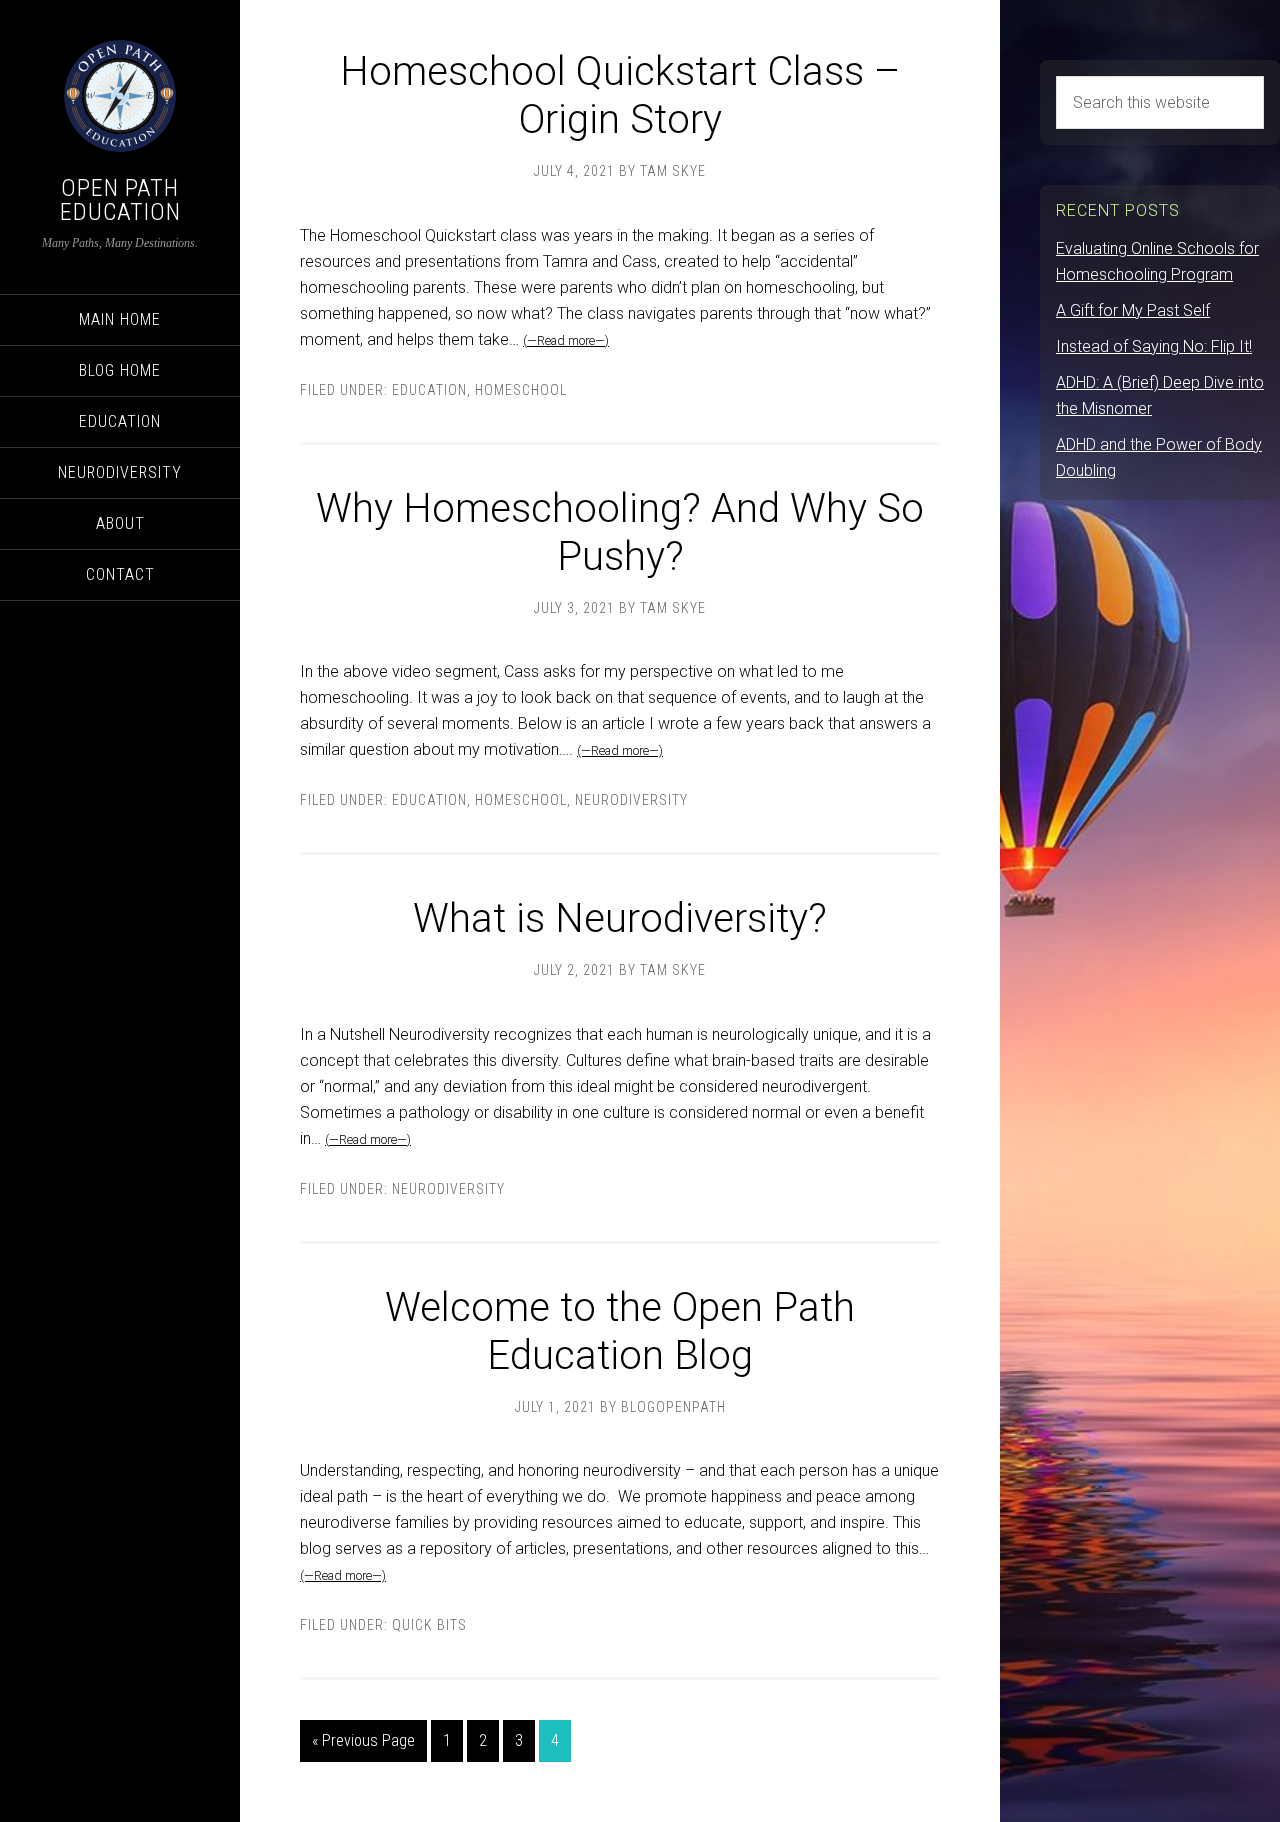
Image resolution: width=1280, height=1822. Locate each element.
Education (429, 390)
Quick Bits (429, 1625)
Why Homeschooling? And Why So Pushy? (620, 532)
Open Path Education (120, 200)
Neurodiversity (631, 800)
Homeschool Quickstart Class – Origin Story (620, 95)
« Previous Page (363, 1740)
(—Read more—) (566, 340)
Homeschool (521, 390)
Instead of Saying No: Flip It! (1154, 346)
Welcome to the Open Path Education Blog (620, 1331)
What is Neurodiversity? (620, 918)
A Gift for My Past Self (1133, 310)
